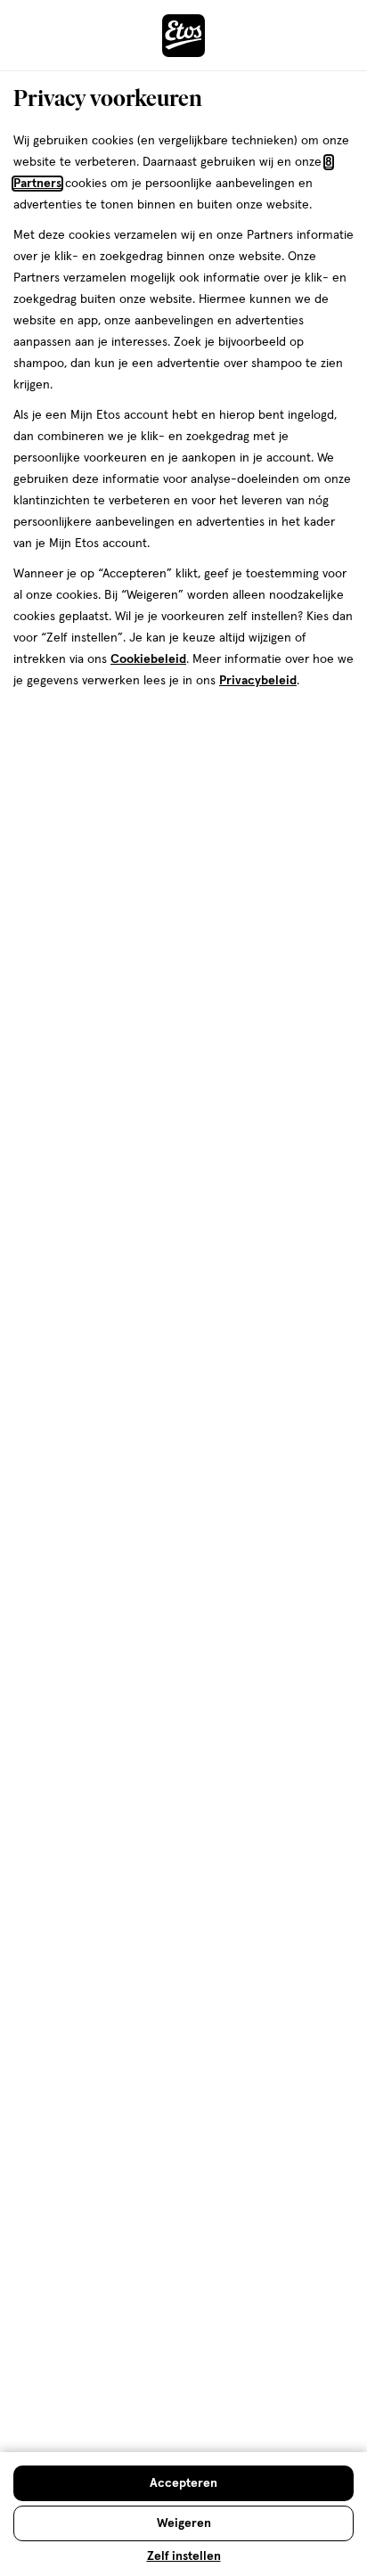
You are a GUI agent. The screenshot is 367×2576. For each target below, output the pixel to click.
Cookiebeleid (148, 659)
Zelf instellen (184, 2556)
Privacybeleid (258, 681)
